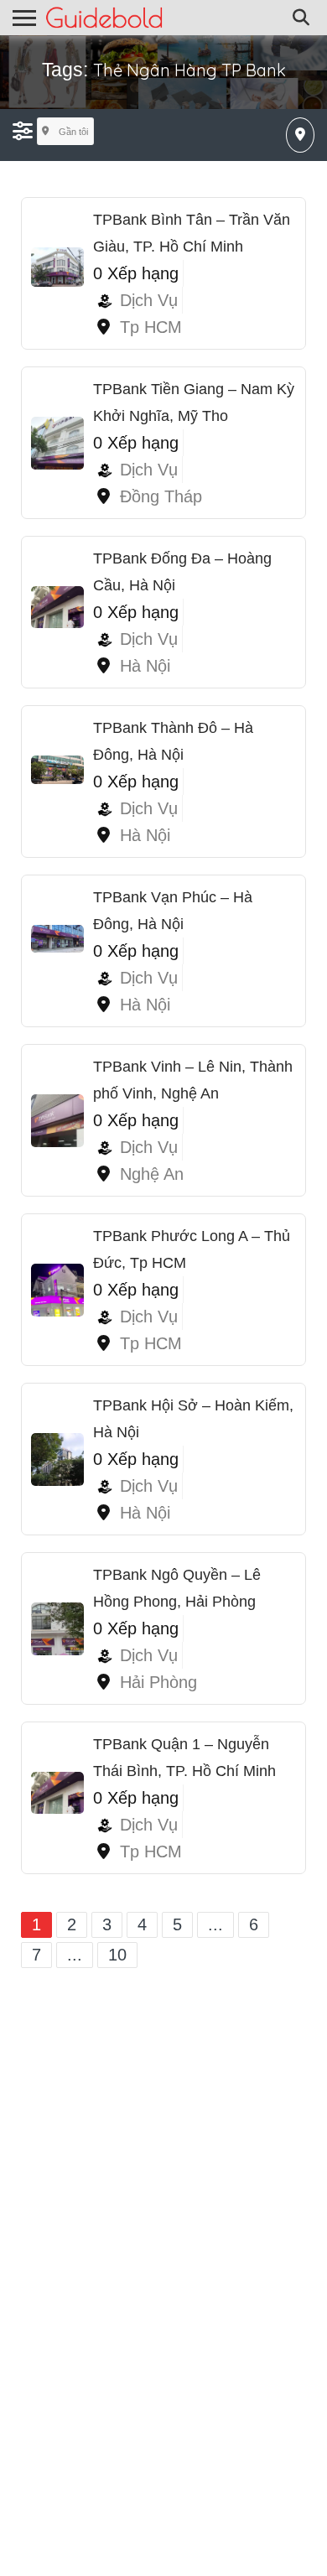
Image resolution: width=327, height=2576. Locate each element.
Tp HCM (151, 327)
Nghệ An (152, 1174)
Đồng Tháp (161, 496)
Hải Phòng (158, 1682)
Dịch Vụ (149, 300)
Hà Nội (145, 666)
